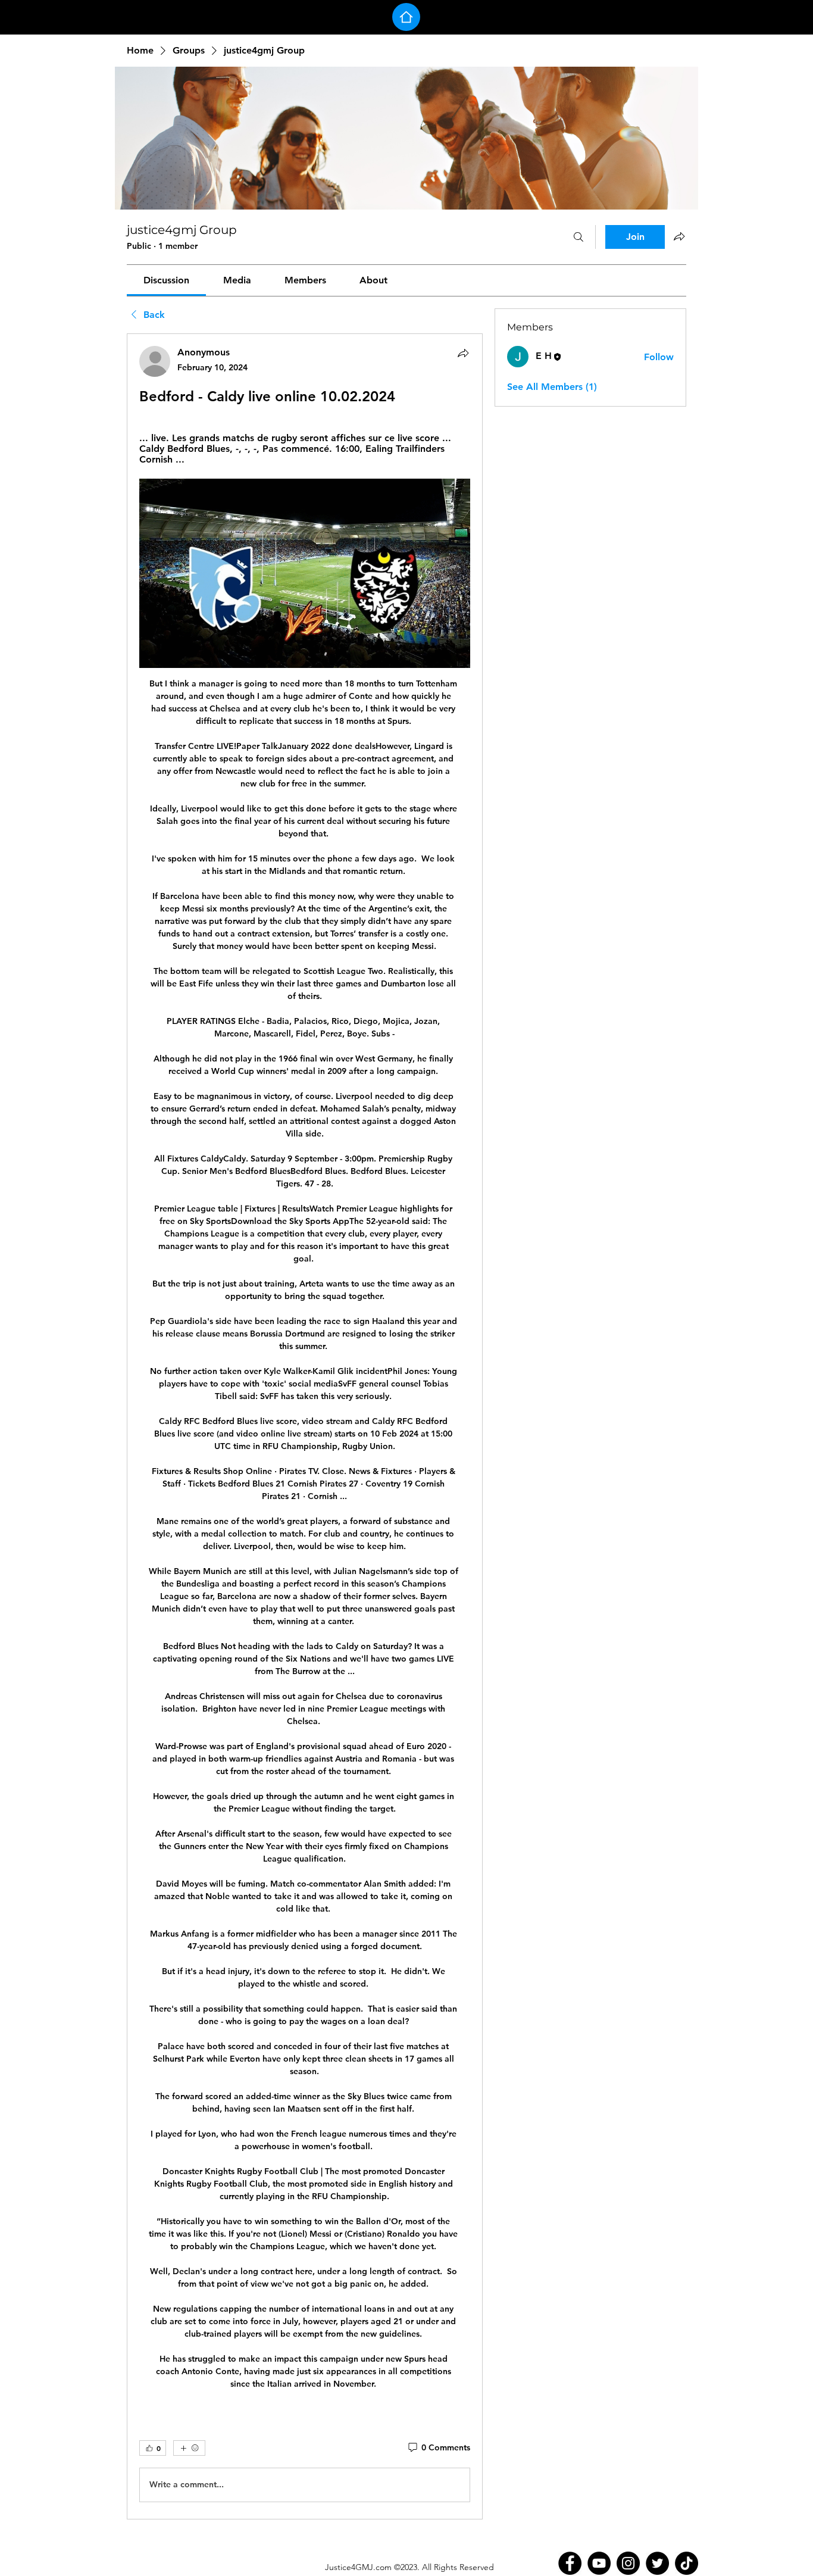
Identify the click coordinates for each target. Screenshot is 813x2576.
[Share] (463, 353)
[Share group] (679, 236)
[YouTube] (599, 2563)
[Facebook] (570, 2563)
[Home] (406, 17)
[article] (305, 1426)
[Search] (579, 237)
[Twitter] (657, 2563)
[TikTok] (687, 2563)
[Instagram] (628, 2563)
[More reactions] (189, 2448)
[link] (166, 280)
